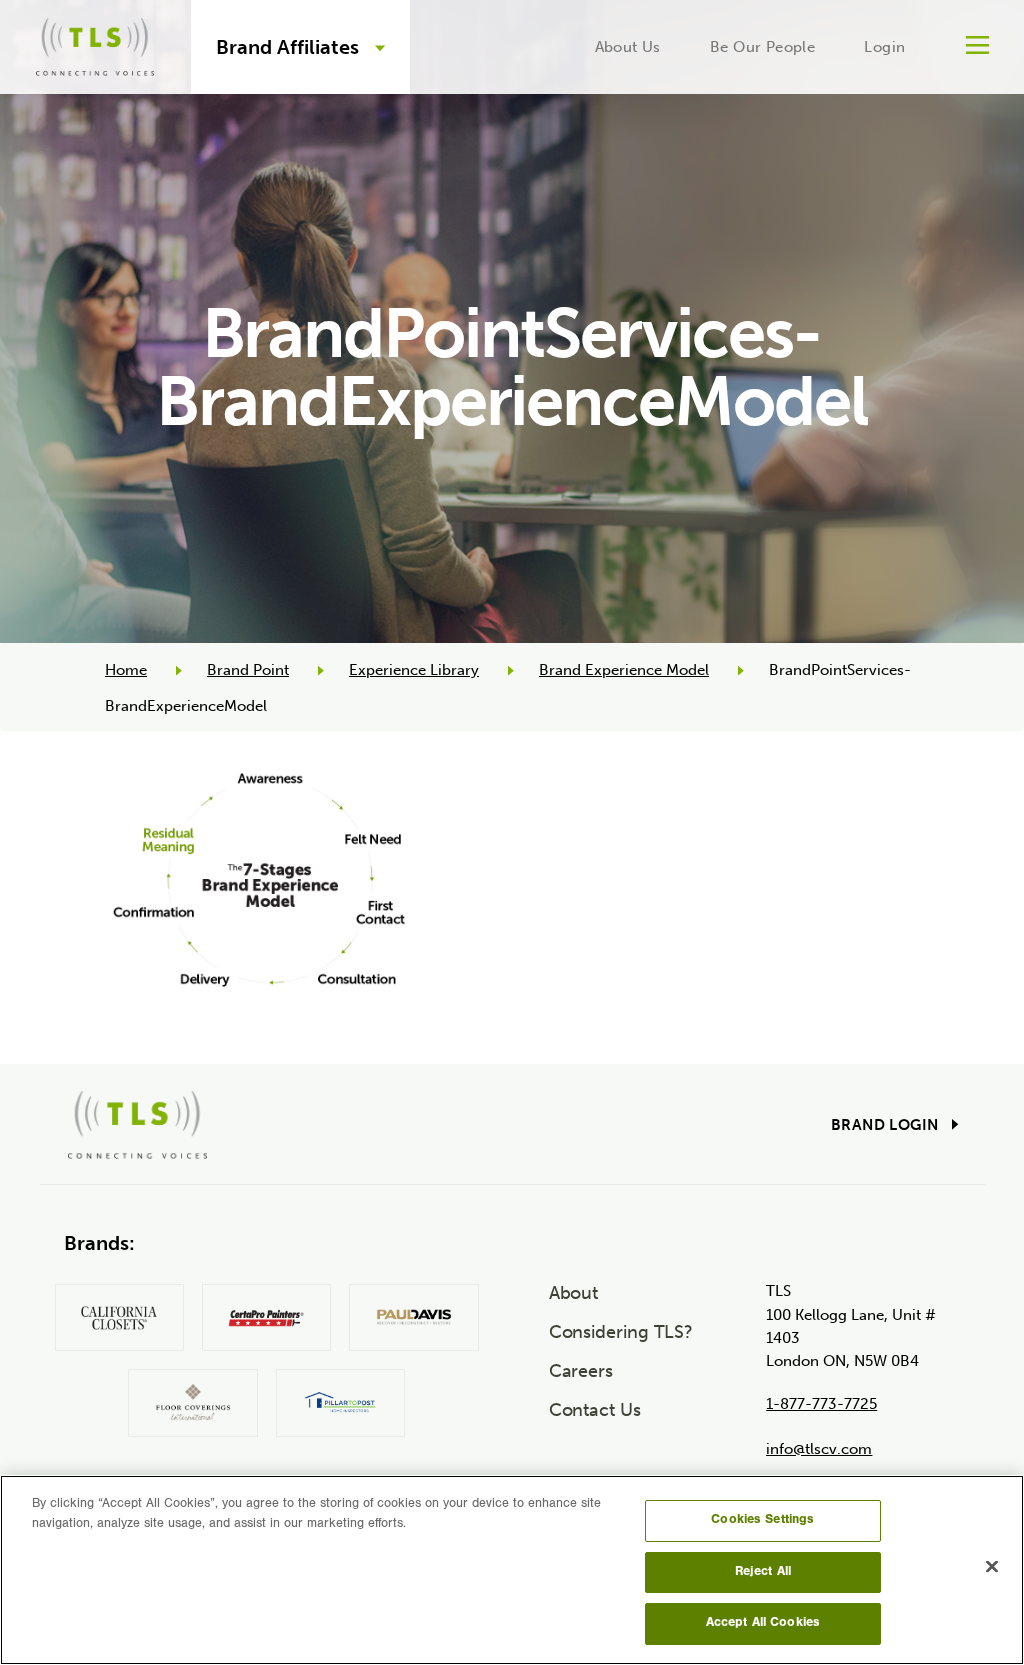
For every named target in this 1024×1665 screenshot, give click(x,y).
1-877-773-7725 (821, 1404)
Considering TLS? (621, 1332)
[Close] (992, 1567)
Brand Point (248, 670)
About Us (628, 47)
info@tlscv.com (819, 1449)
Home (126, 670)
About (574, 1293)
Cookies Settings (762, 1520)
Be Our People (762, 47)
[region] (512, 1570)
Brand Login (884, 1125)
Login (884, 47)
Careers (581, 1371)
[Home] (95, 43)
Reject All (763, 1572)
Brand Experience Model (624, 670)
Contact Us (595, 1410)
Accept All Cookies (763, 1623)
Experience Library (414, 670)
